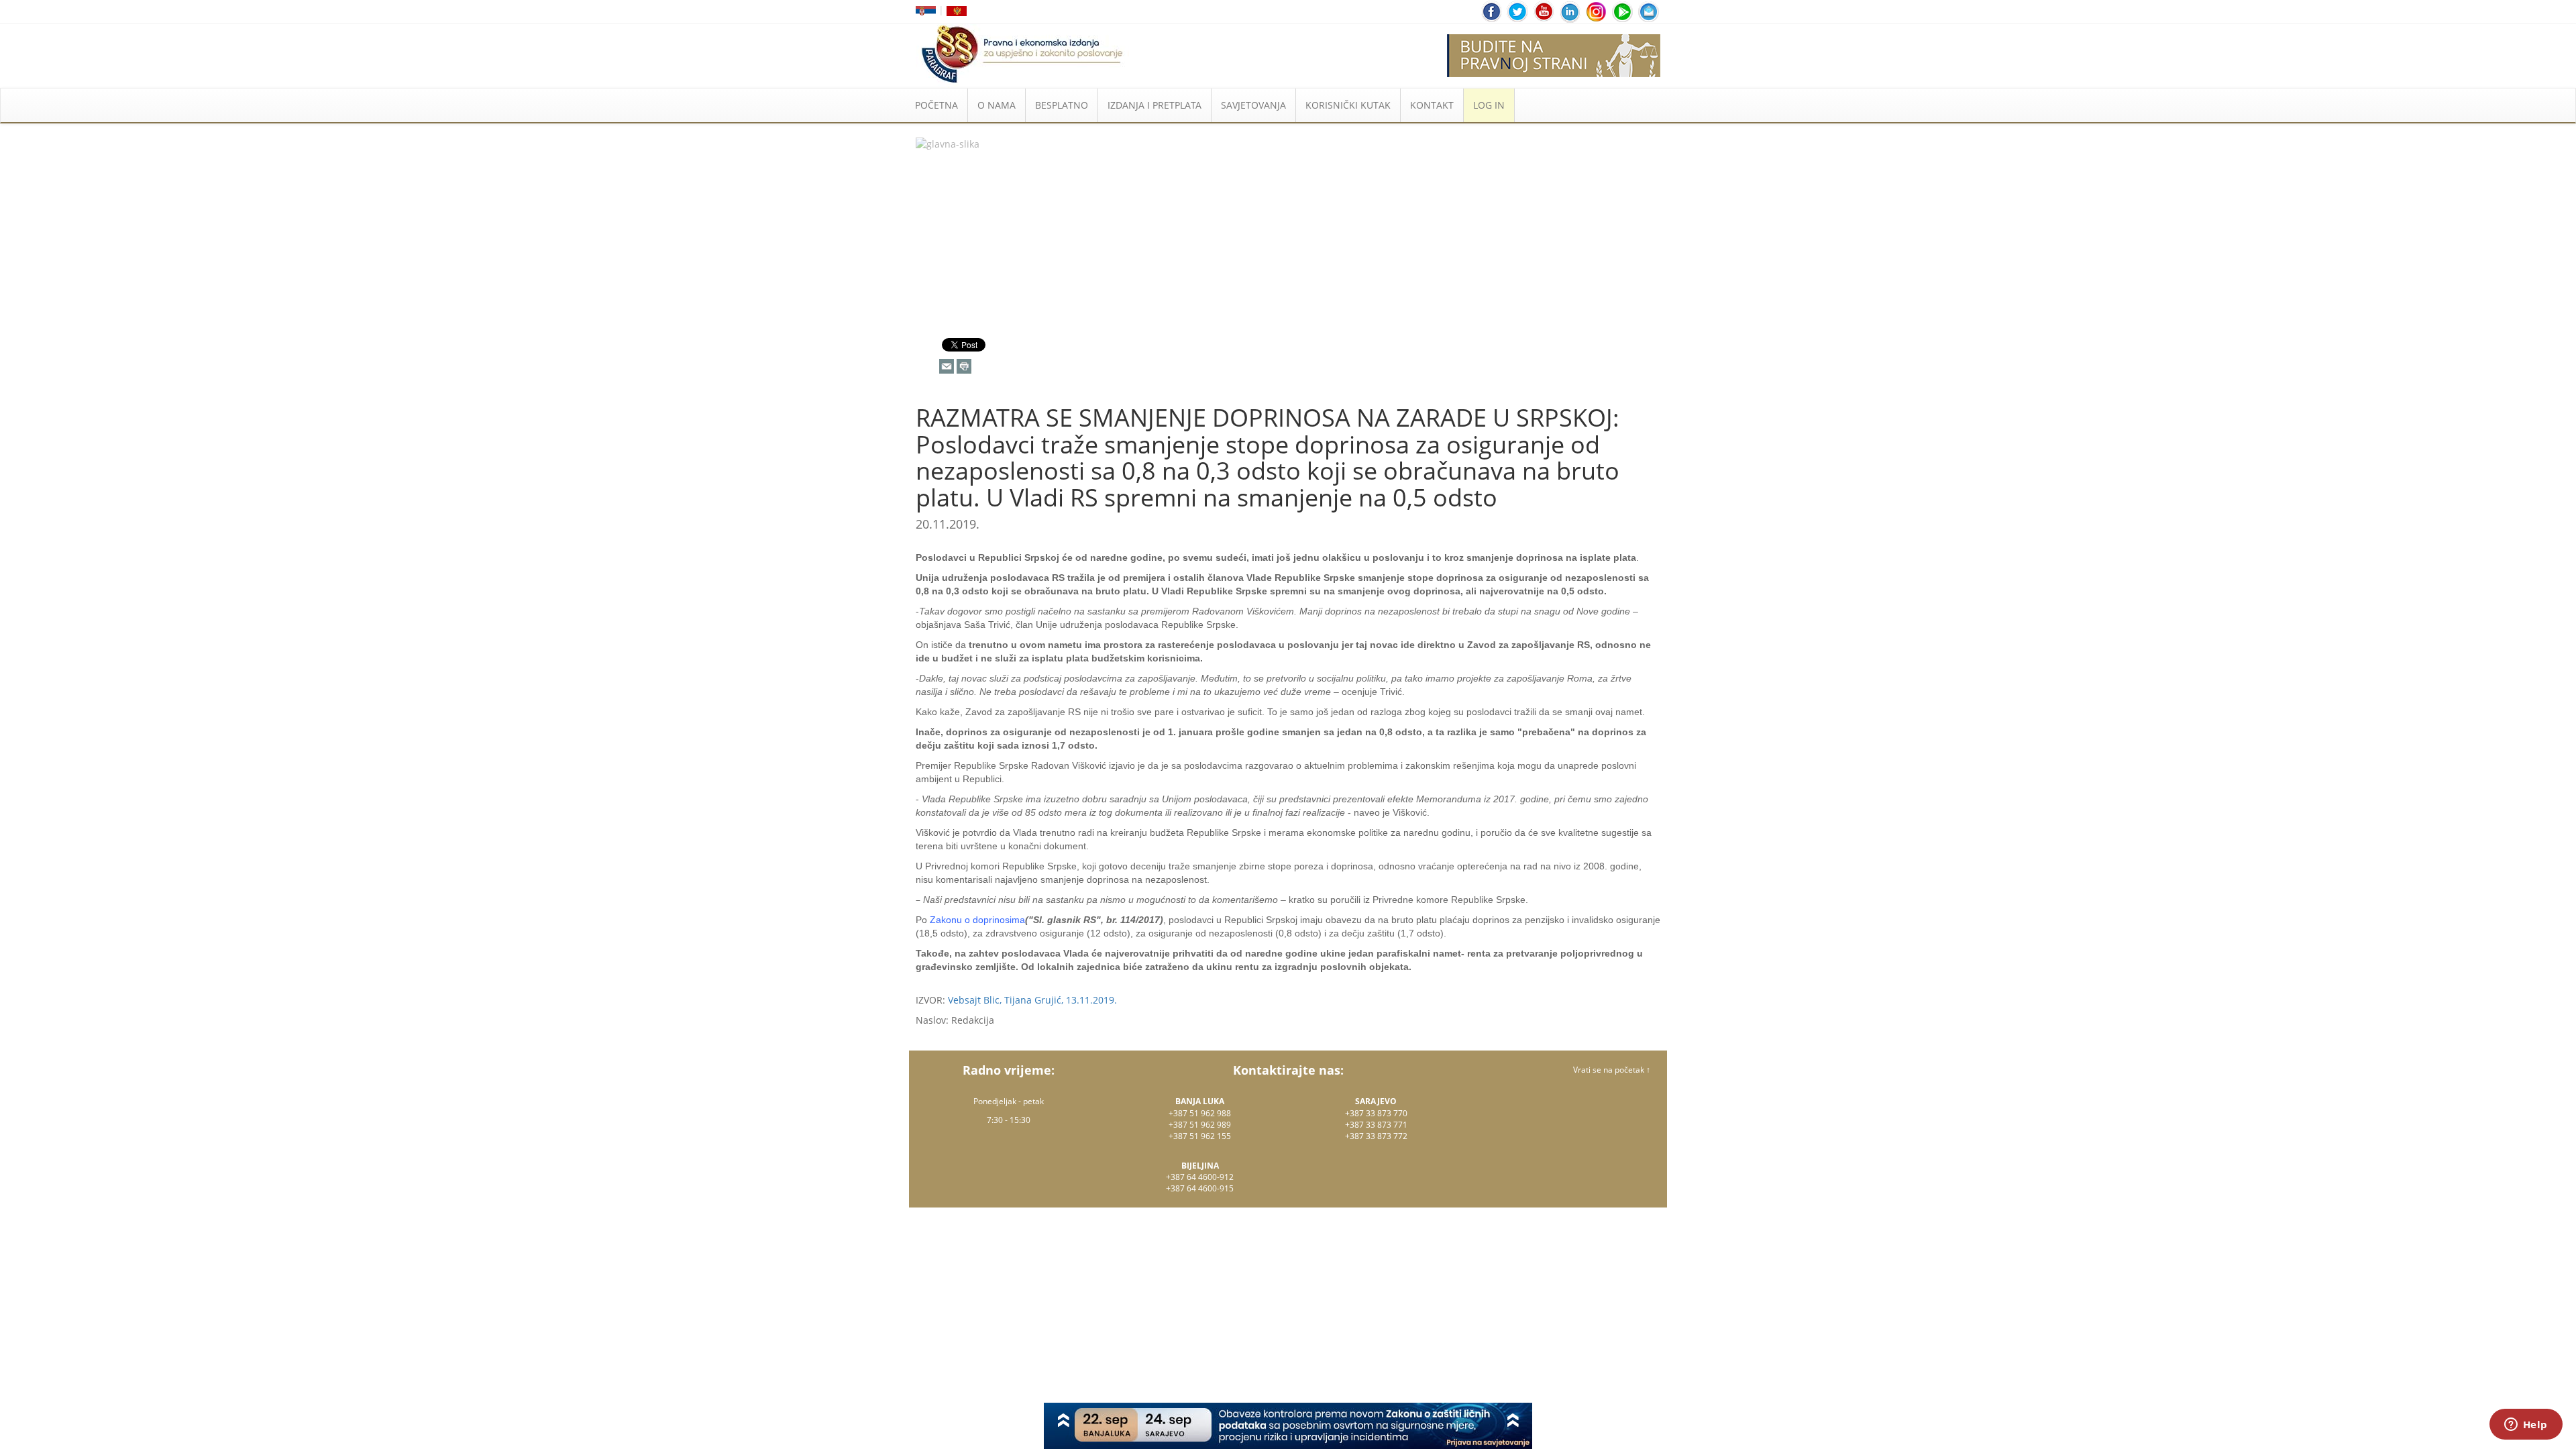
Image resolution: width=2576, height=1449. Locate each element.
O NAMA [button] (997, 105)
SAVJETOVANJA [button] (1253, 105)
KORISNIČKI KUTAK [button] (1348, 105)
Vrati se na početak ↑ (1612, 1070)
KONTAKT (1432, 105)
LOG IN (1489, 105)
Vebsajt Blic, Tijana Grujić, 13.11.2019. (1032, 1000)
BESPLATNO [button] (1062, 105)
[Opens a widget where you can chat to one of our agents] (2526, 1426)
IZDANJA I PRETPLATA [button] (1155, 105)
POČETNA (936, 105)
